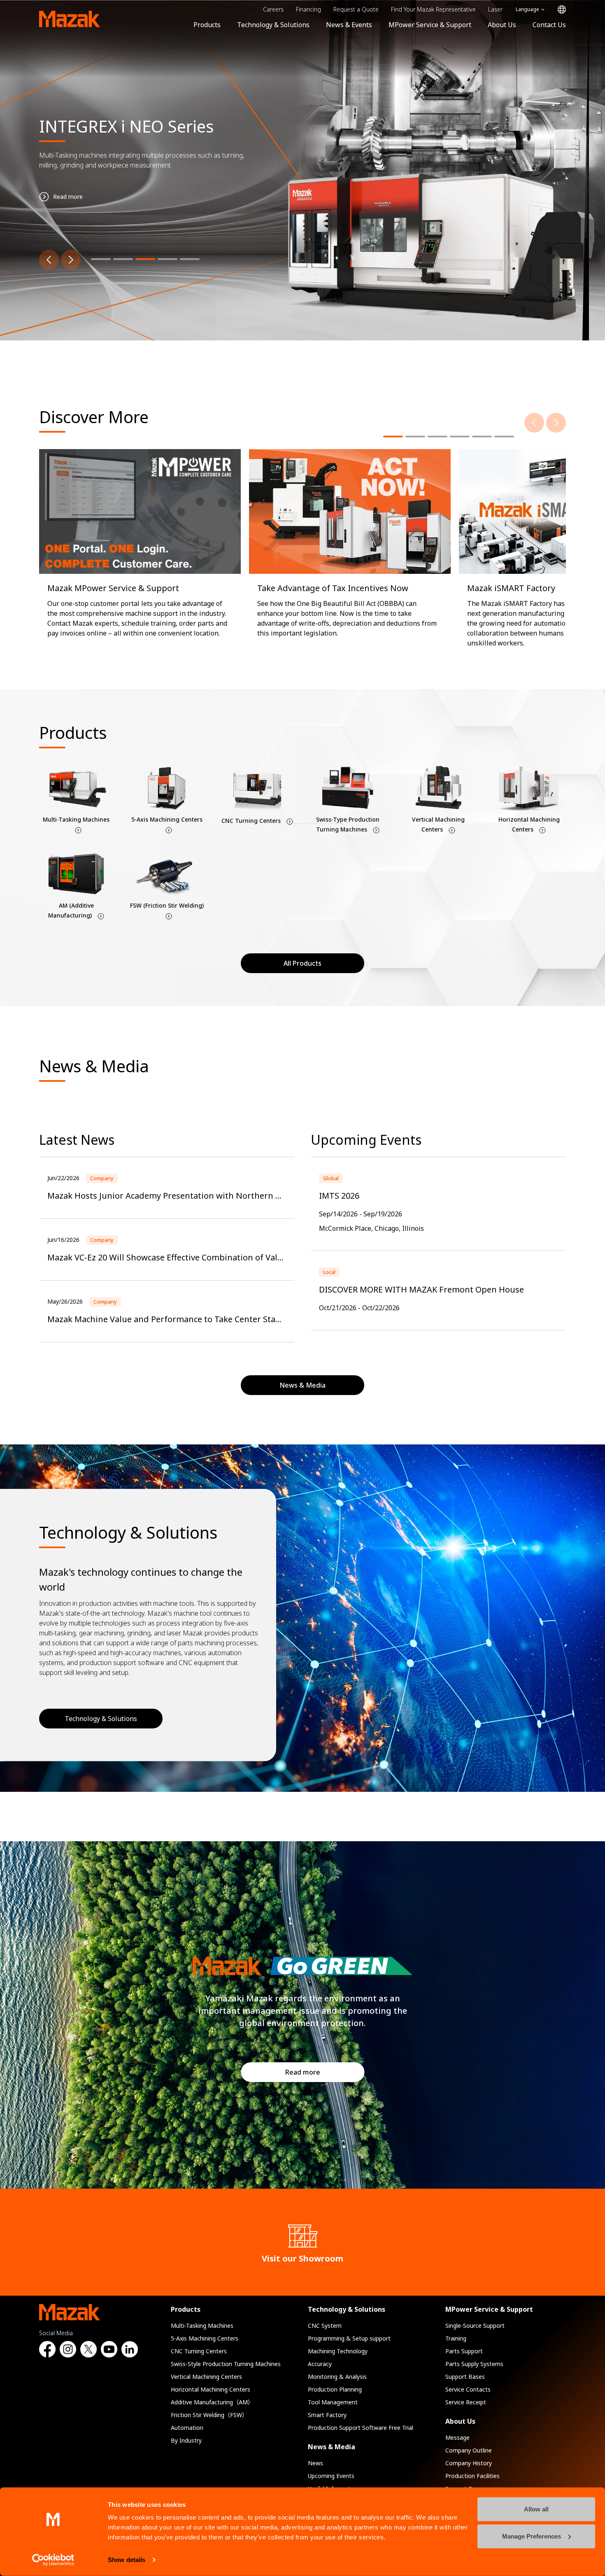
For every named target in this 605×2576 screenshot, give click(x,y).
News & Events (349, 25)
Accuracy (320, 2364)
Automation (187, 2428)
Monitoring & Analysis (337, 2377)
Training (456, 2338)
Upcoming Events (331, 2476)
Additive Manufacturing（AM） (212, 2402)
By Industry (186, 2440)
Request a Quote (356, 9)
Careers (273, 9)
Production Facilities (472, 2476)
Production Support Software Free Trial (361, 2428)
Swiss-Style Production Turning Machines (226, 2364)
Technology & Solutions (273, 25)
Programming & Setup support (349, 2338)
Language (527, 9)
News (315, 2463)
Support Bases (465, 2377)
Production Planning (335, 2389)
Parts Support (464, 2351)
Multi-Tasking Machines (202, 2326)
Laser (495, 9)
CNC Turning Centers (199, 2351)
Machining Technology (338, 2351)
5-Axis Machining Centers (205, 2338)
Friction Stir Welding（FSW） (209, 2415)
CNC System (325, 2326)
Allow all (536, 2509)
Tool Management (333, 2402)
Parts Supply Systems (474, 2364)
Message (457, 2437)
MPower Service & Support (430, 25)
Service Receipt (466, 2402)
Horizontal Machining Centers (211, 2389)
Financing (308, 9)
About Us (502, 25)
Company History (469, 2463)
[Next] (71, 260)
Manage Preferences (532, 2536)
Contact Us (549, 25)
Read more (303, 2072)
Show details (127, 2560)
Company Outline (469, 2450)
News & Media (332, 2447)
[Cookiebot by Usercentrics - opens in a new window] (53, 2560)
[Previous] (49, 260)
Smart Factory (327, 2415)
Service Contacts (468, 2389)
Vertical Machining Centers (206, 2377)
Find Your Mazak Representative (433, 9)
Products (207, 25)
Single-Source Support (475, 2326)
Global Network (562, 10)
